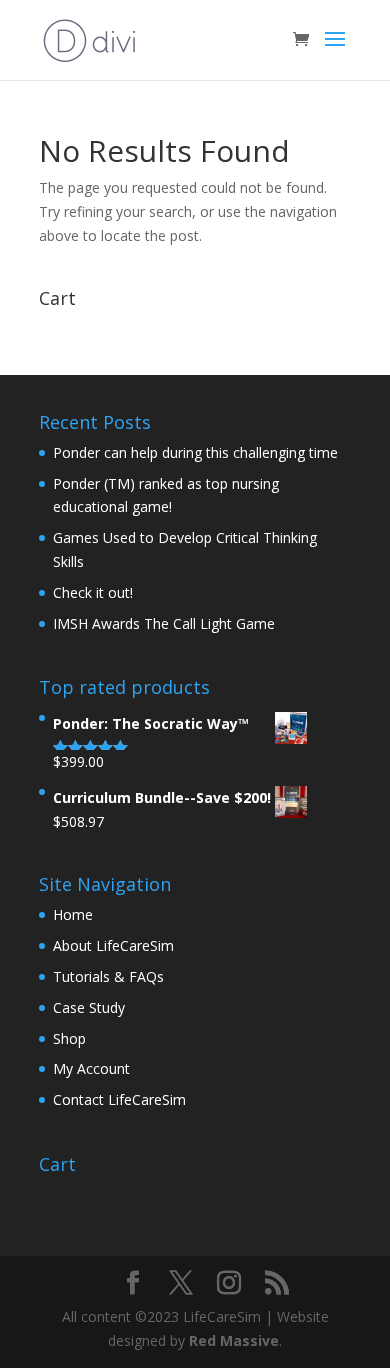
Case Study (89, 1007)
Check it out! (93, 592)
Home (73, 914)
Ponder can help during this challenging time (195, 452)
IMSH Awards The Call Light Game (164, 623)
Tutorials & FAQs (108, 976)
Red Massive (234, 1340)
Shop (69, 1038)
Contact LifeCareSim (119, 1099)
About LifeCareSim (113, 945)
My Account (91, 1068)
